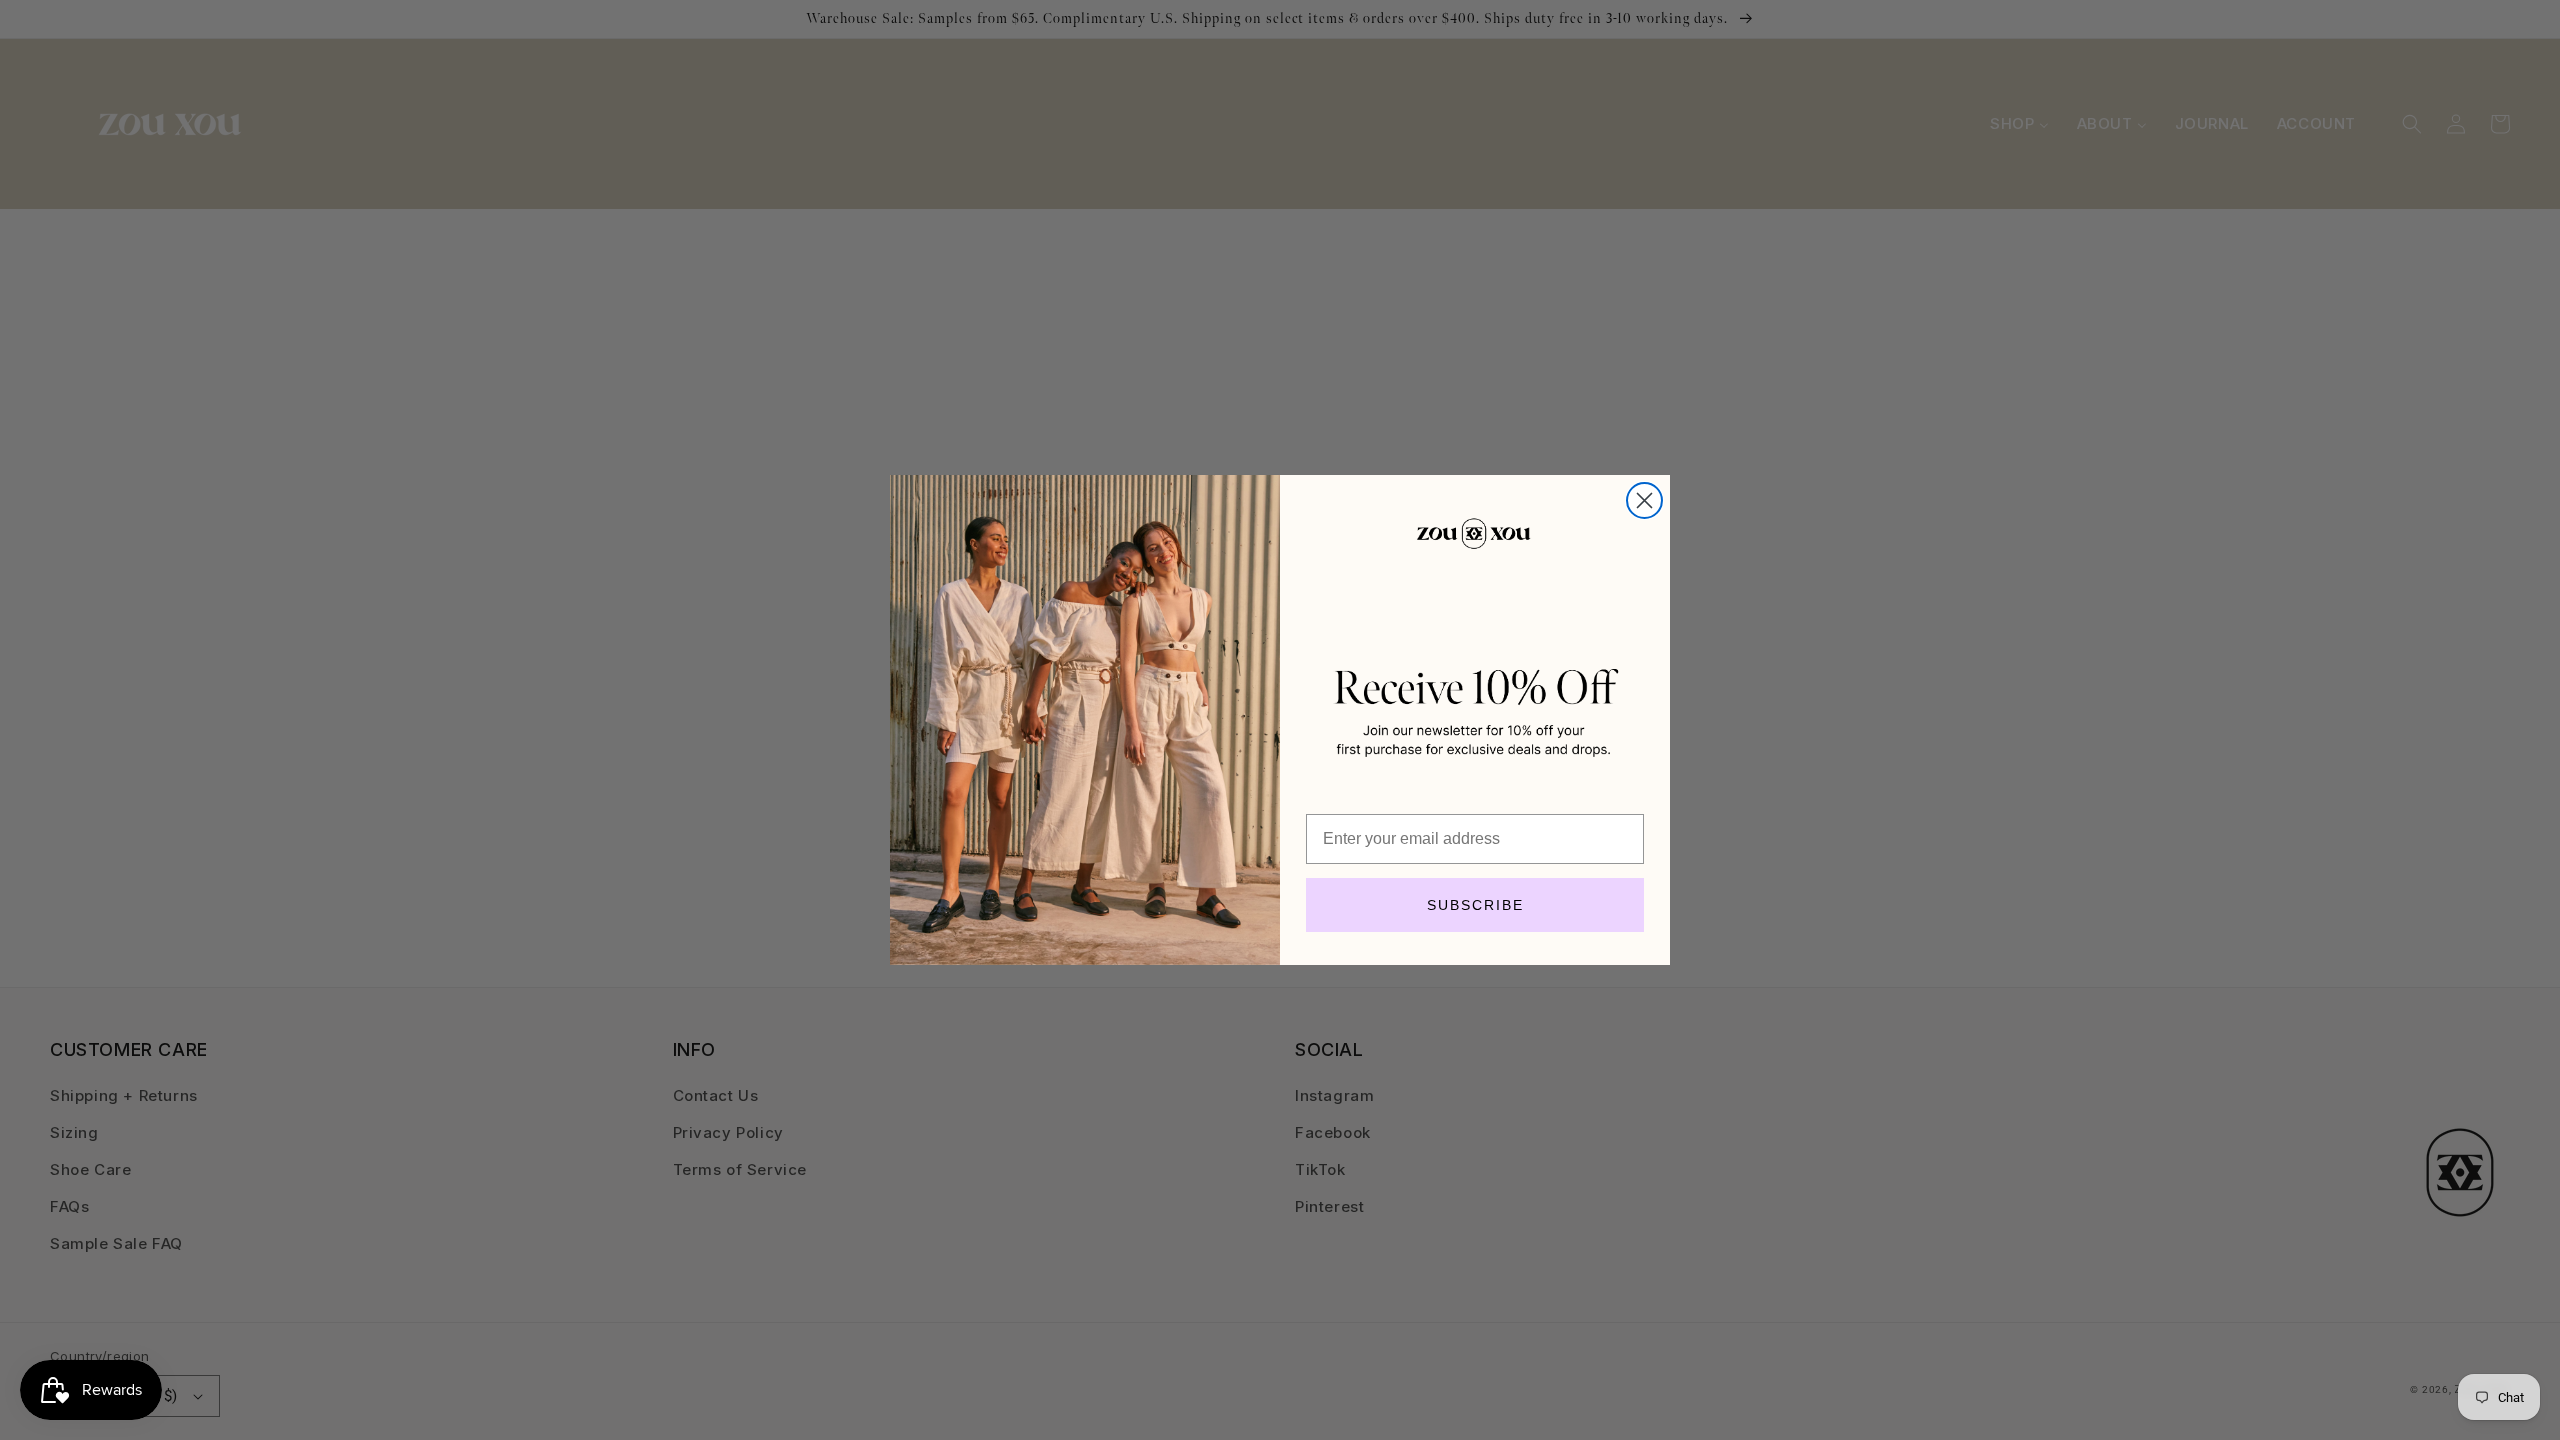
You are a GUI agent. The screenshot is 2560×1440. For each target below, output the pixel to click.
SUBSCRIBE (1475, 905)
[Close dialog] (1644, 500)
